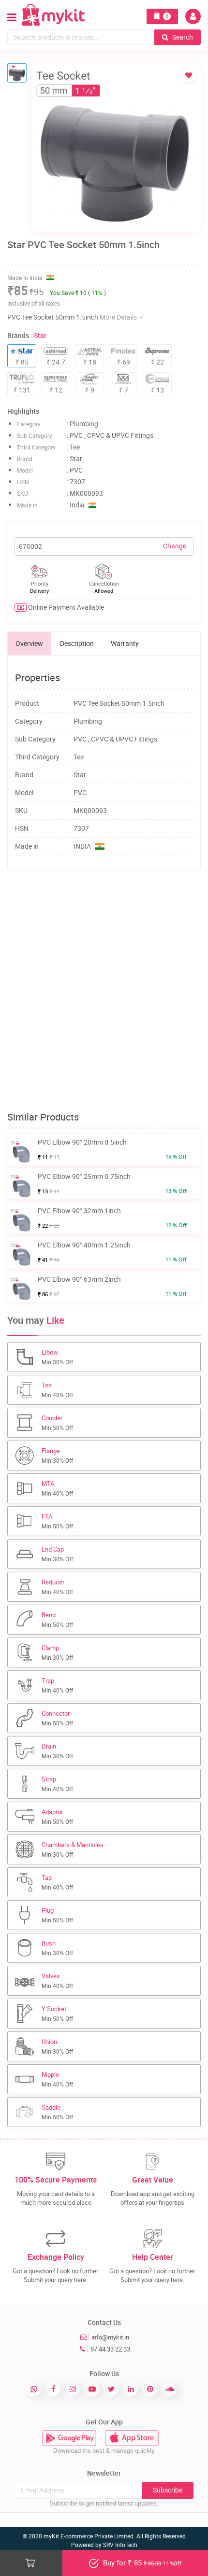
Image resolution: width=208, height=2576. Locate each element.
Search (182, 37)
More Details (119, 317)
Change (175, 546)
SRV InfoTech (120, 2545)
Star (40, 335)
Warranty (125, 643)
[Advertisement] (104, 991)
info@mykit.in (110, 2337)
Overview (29, 643)
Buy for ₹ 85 (141, 2562)
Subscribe (168, 2490)
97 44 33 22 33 (110, 2349)
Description (77, 643)
